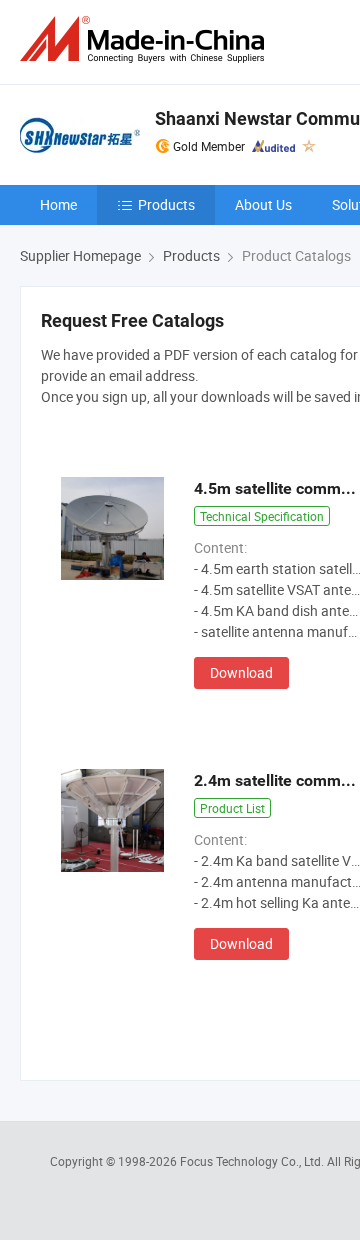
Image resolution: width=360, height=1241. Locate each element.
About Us (263, 204)
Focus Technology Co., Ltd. (253, 1161)
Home (58, 204)
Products (166, 204)
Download (241, 672)
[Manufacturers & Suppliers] (146, 39)
